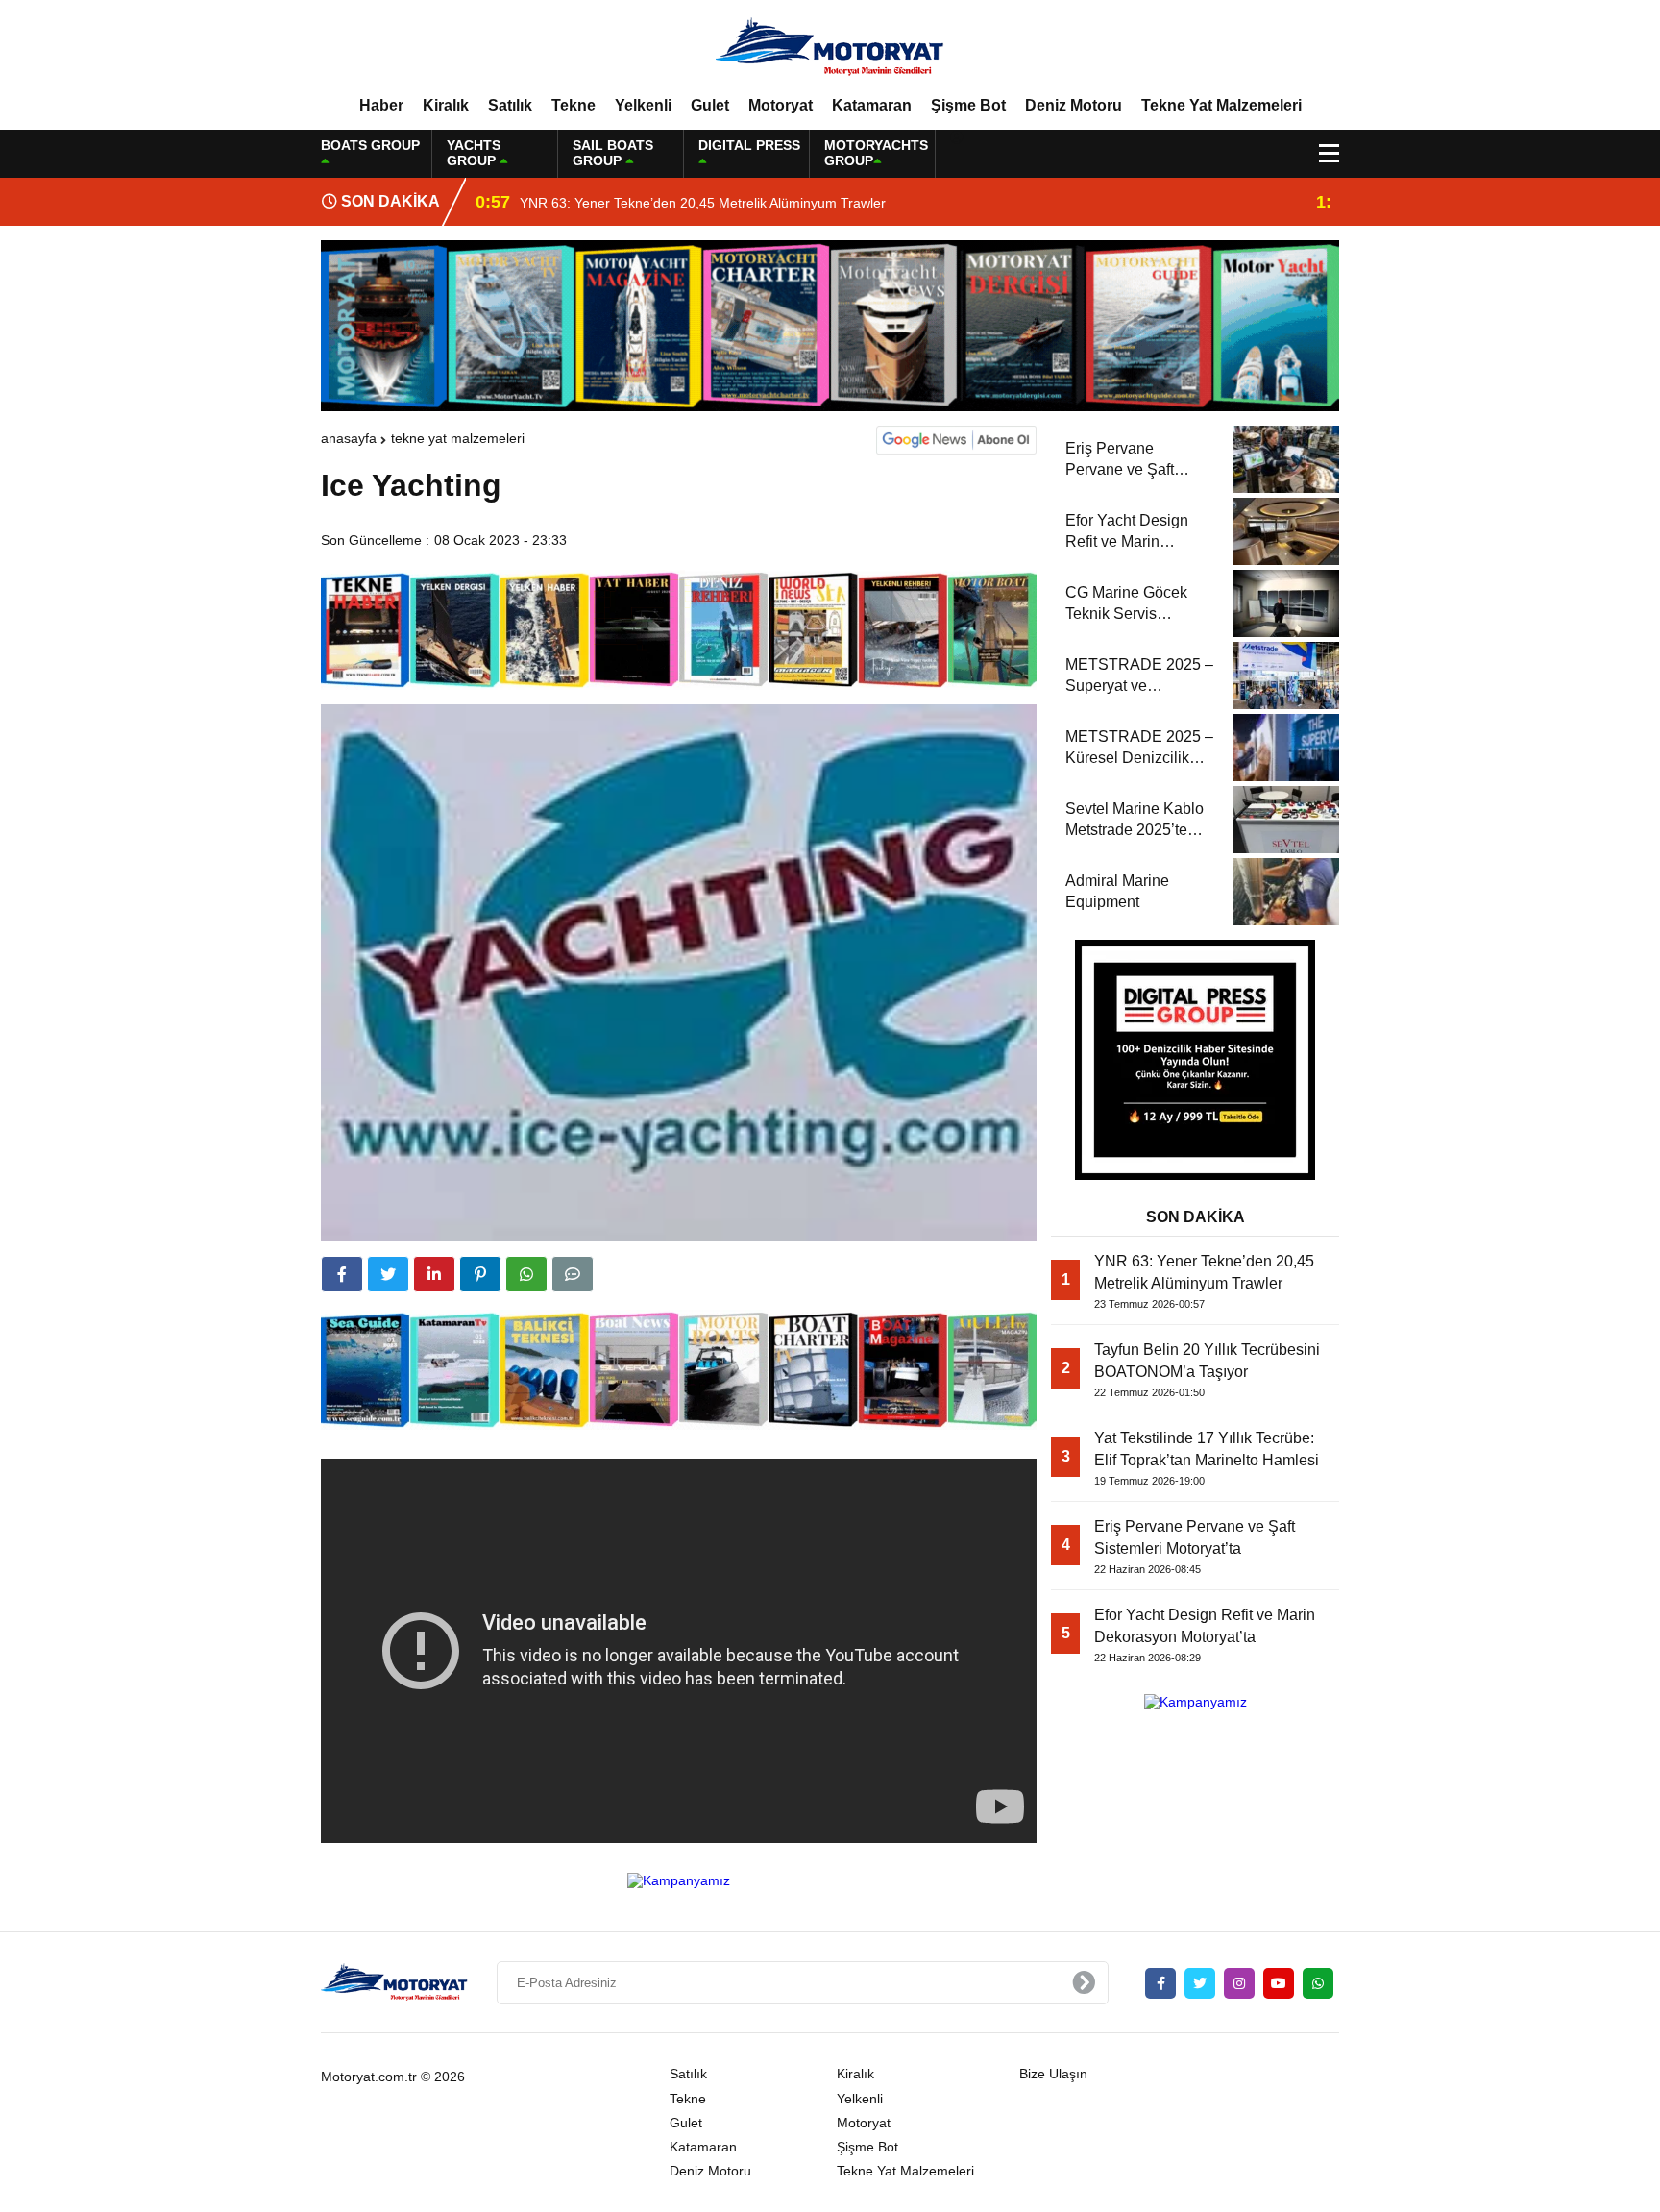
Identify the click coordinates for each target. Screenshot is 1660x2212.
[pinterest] (480, 1274)
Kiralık (446, 105)
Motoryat (781, 105)
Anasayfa (349, 438)
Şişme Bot (968, 105)
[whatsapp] (1318, 1983)
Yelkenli (643, 105)
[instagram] (1239, 1983)
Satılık (510, 105)
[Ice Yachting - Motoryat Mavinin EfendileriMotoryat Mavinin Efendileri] (830, 47)
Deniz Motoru (1074, 105)
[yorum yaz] (573, 1274)
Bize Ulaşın (1053, 2074)
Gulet (710, 105)
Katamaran (872, 105)
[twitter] (388, 1274)
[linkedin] (434, 1274)
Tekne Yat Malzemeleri (1221, 105)
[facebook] (342, 1274)
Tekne (574, 105)
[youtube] (1279, 1983)
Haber (381, 105)
